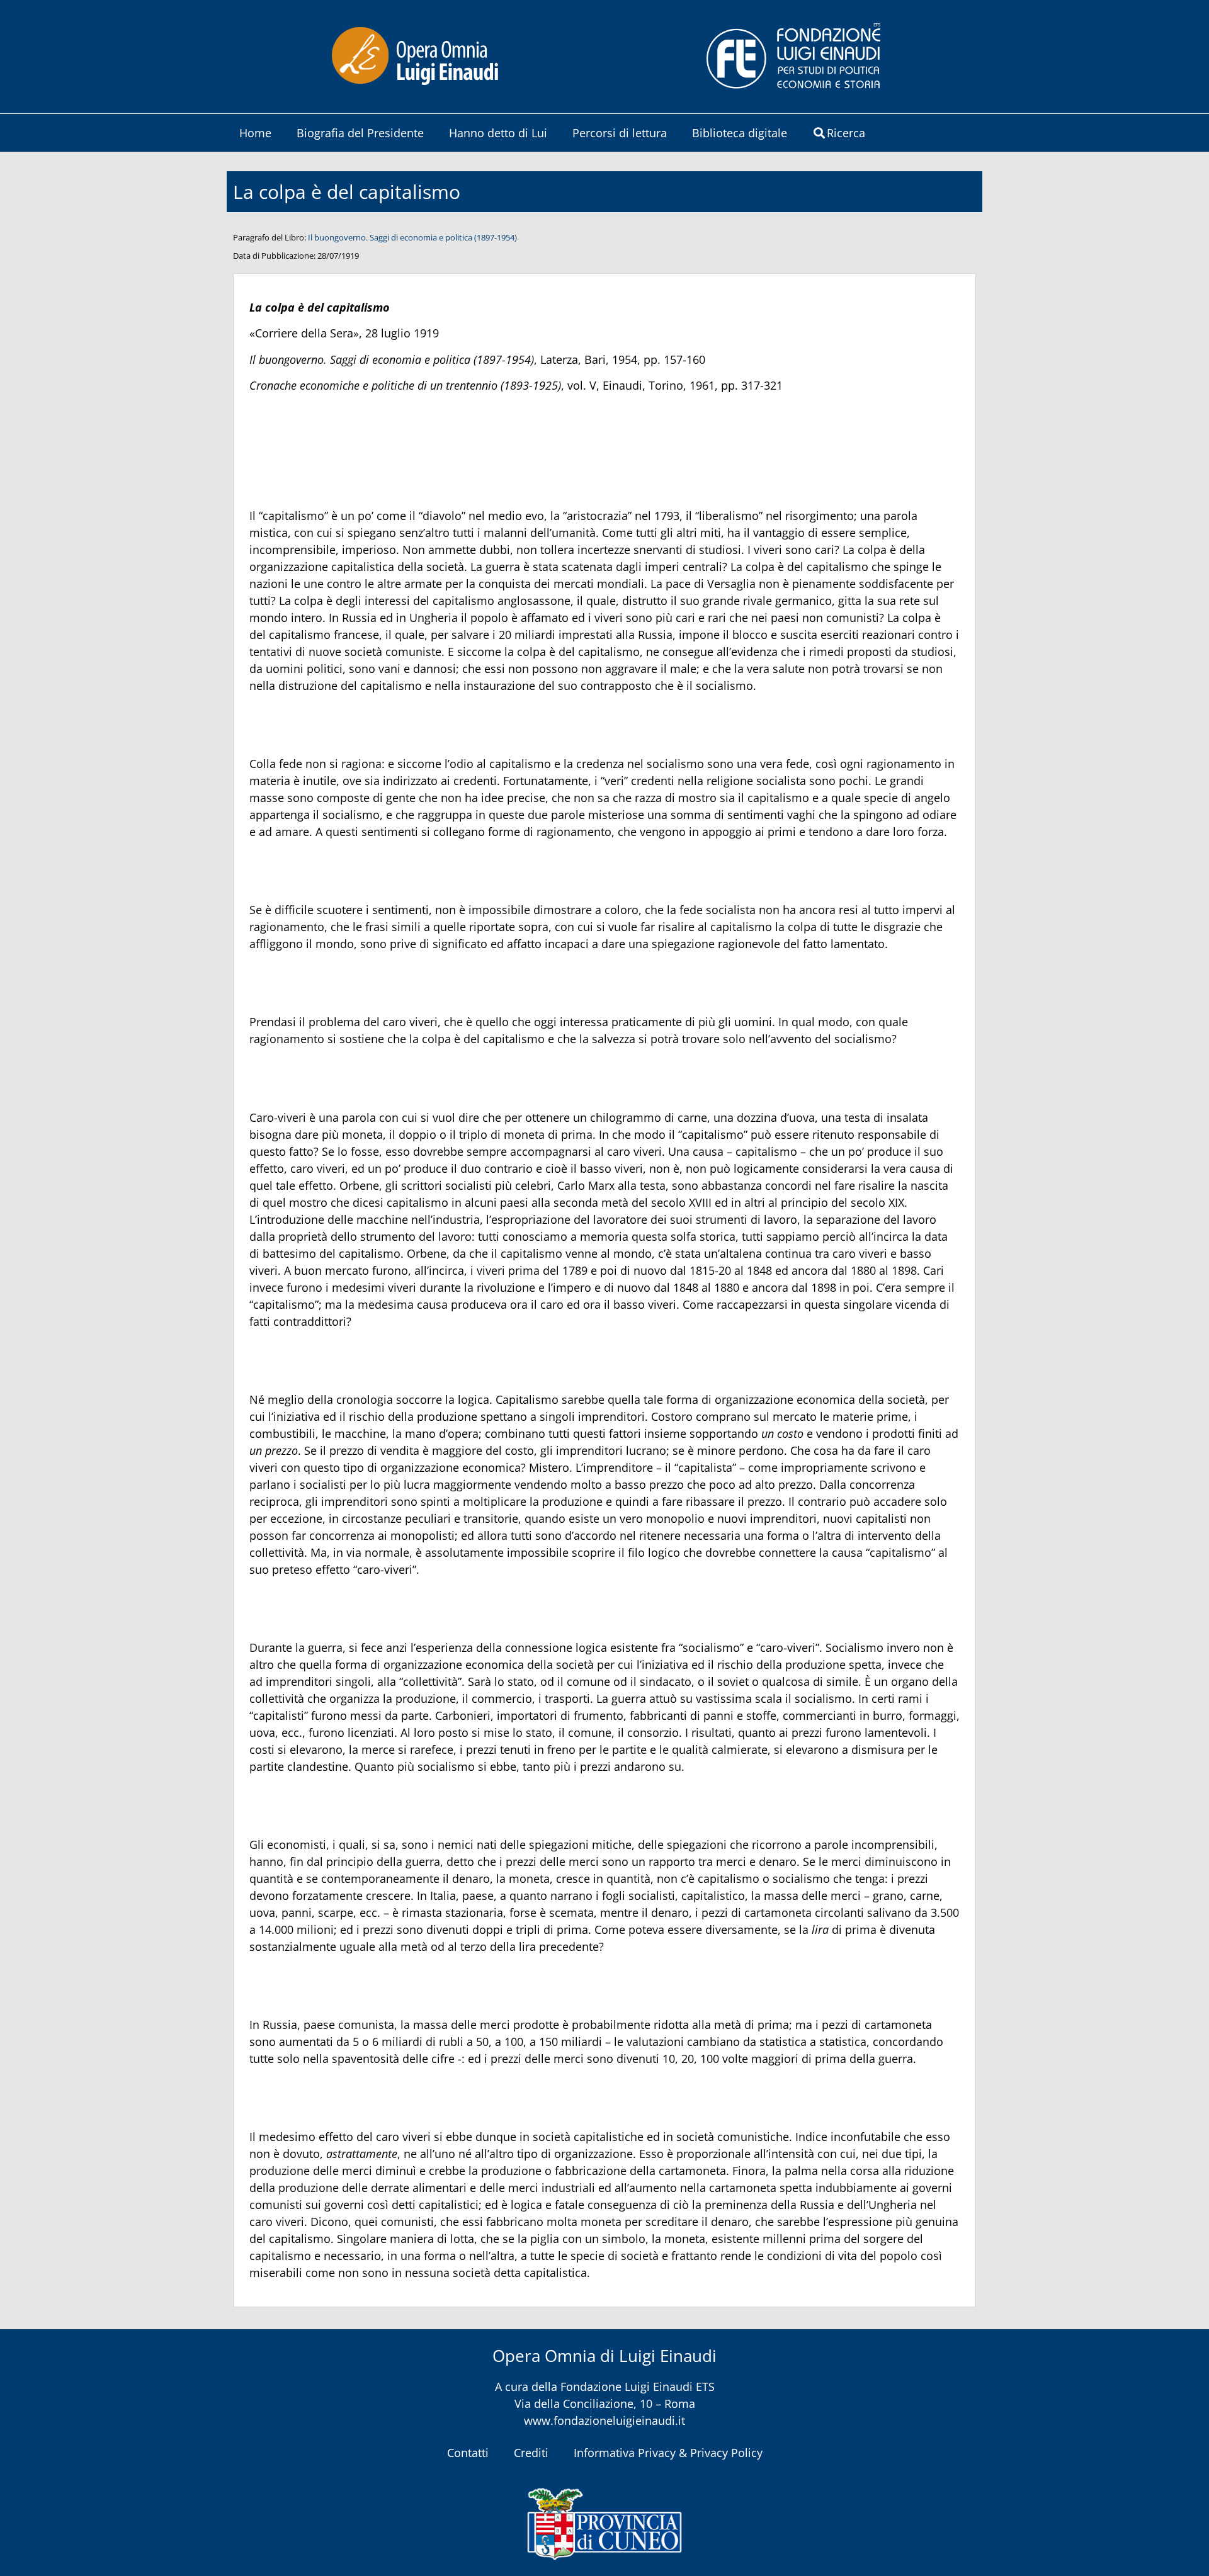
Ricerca (846, 133)
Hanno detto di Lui (498, 133)
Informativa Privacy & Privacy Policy (668, 2453)
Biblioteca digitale (740, 133)
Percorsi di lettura (620, 133)
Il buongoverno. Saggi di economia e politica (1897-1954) (412, 237)
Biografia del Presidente (360, 133)
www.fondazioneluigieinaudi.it (604, 2421)
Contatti (468, 2453)
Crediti (531, 2453)
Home (255, 133)
